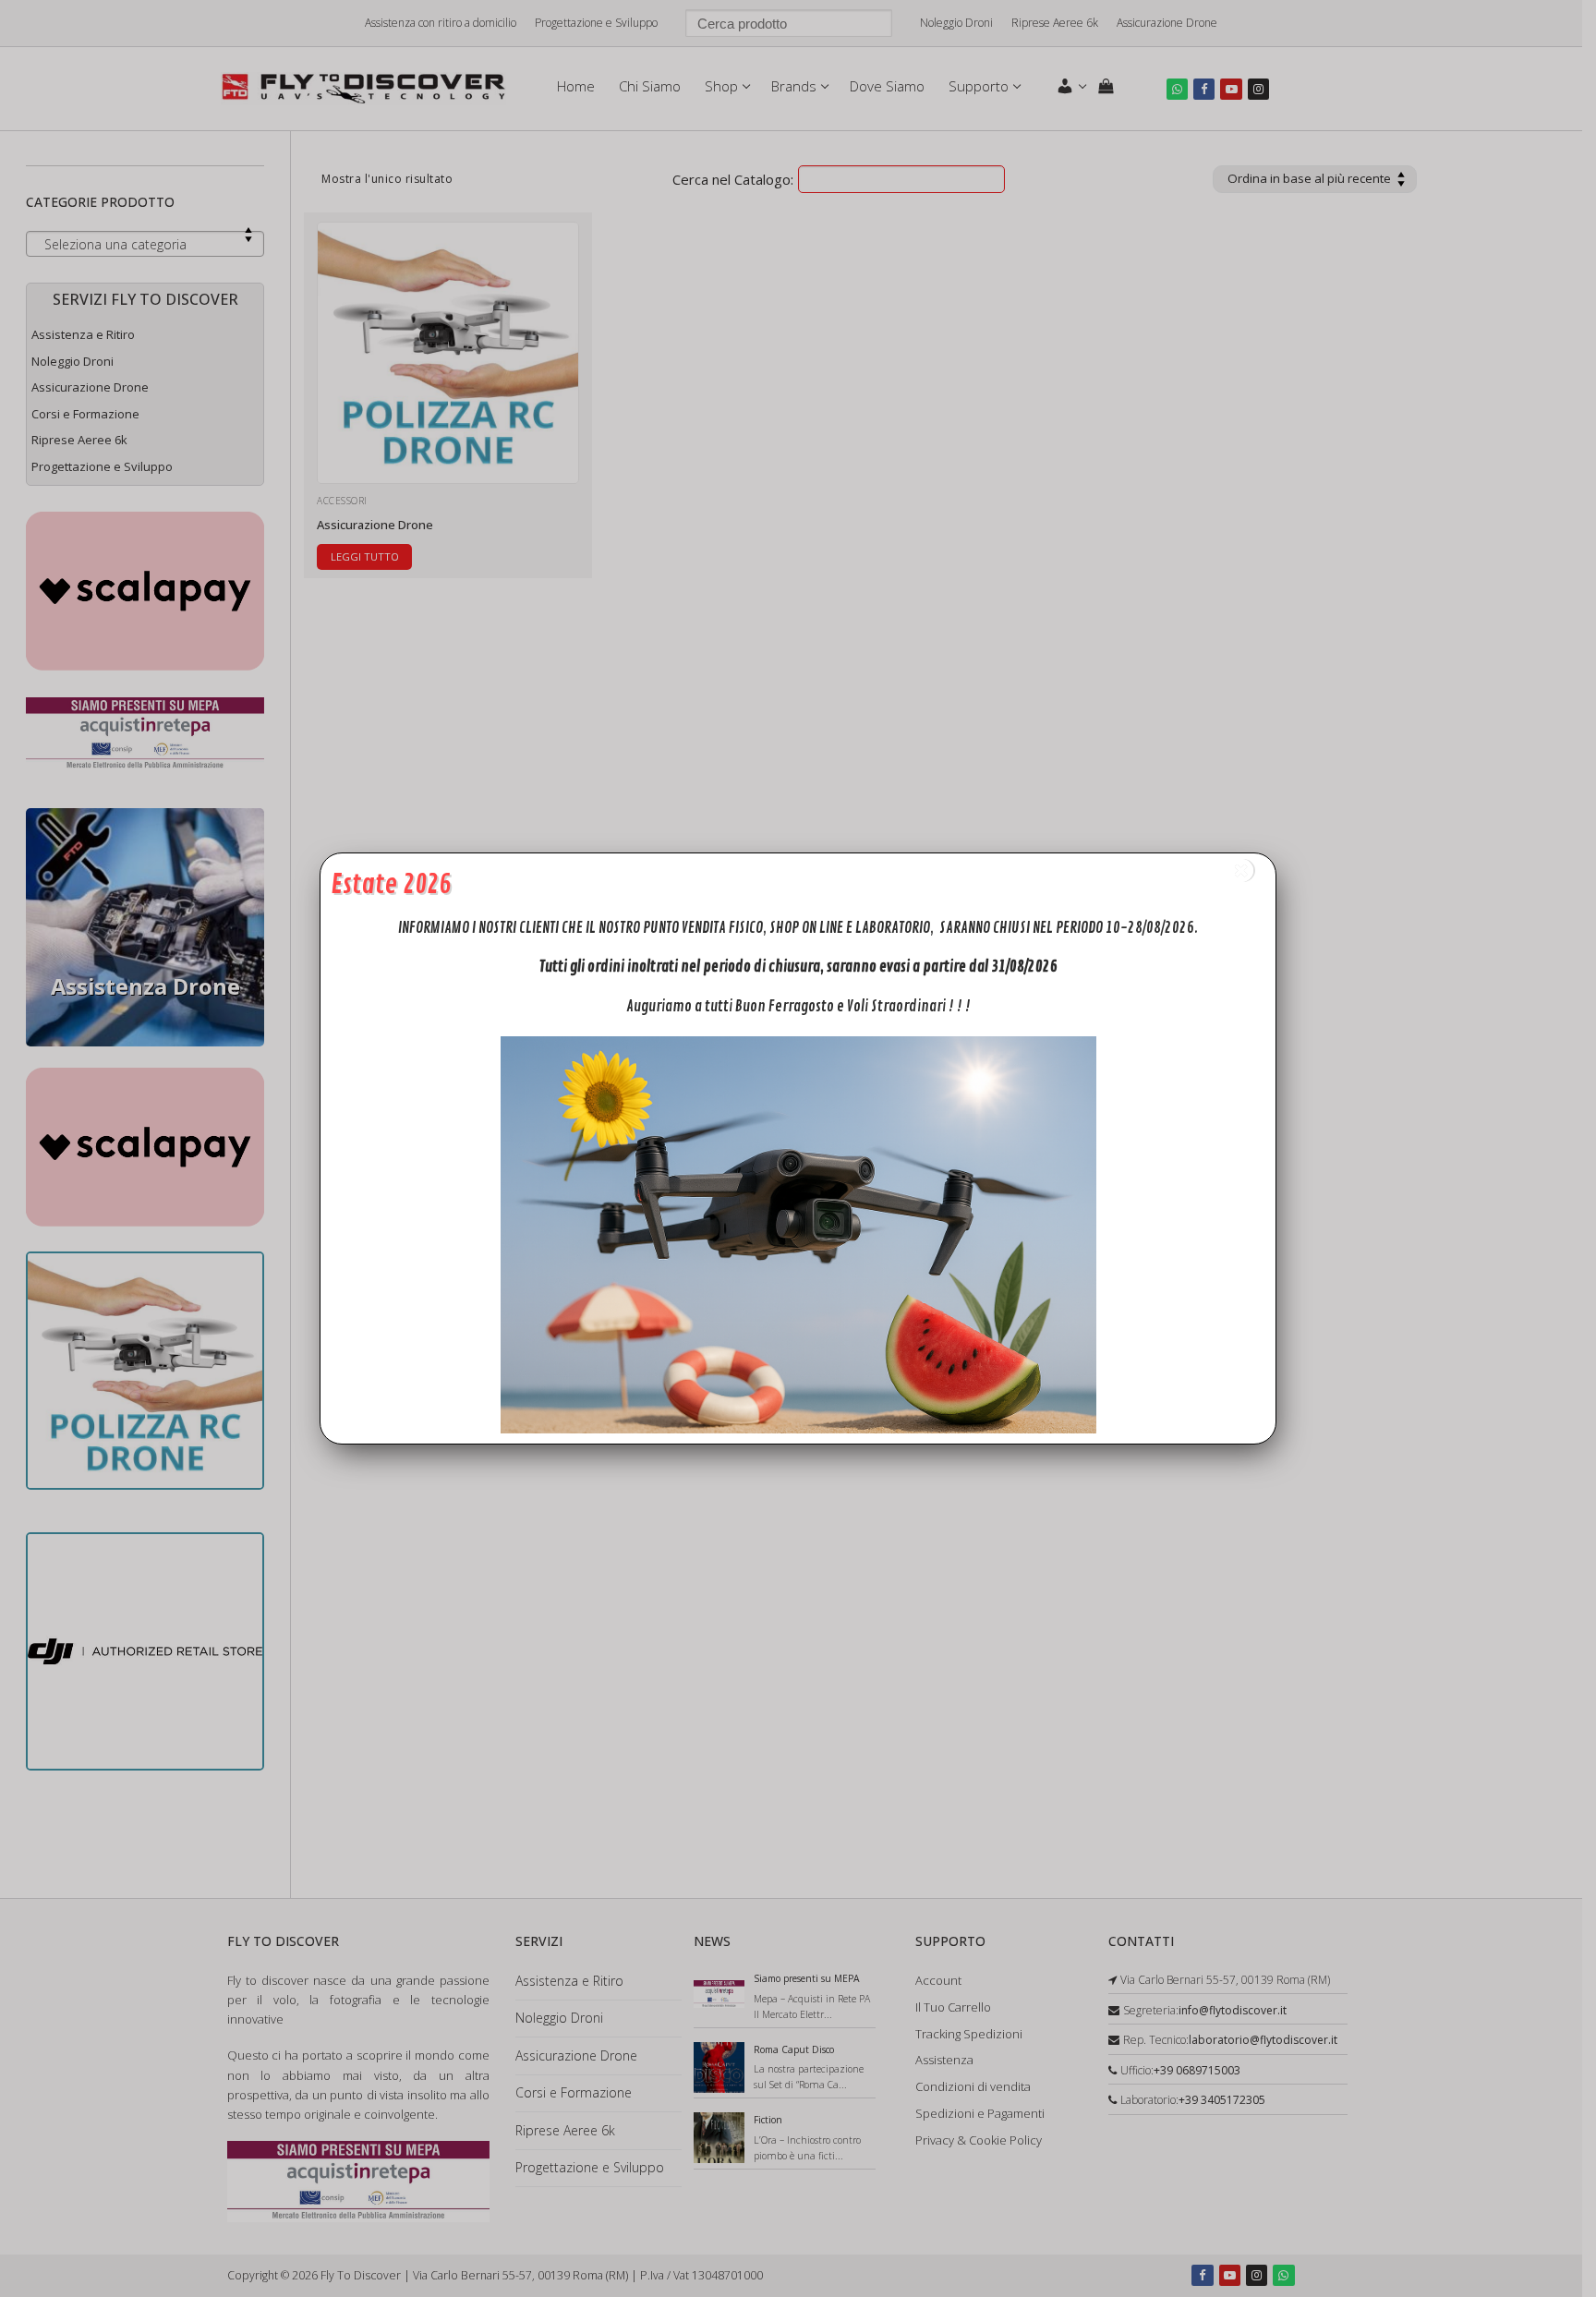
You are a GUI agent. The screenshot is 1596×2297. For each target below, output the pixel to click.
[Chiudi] (1241, 870)
